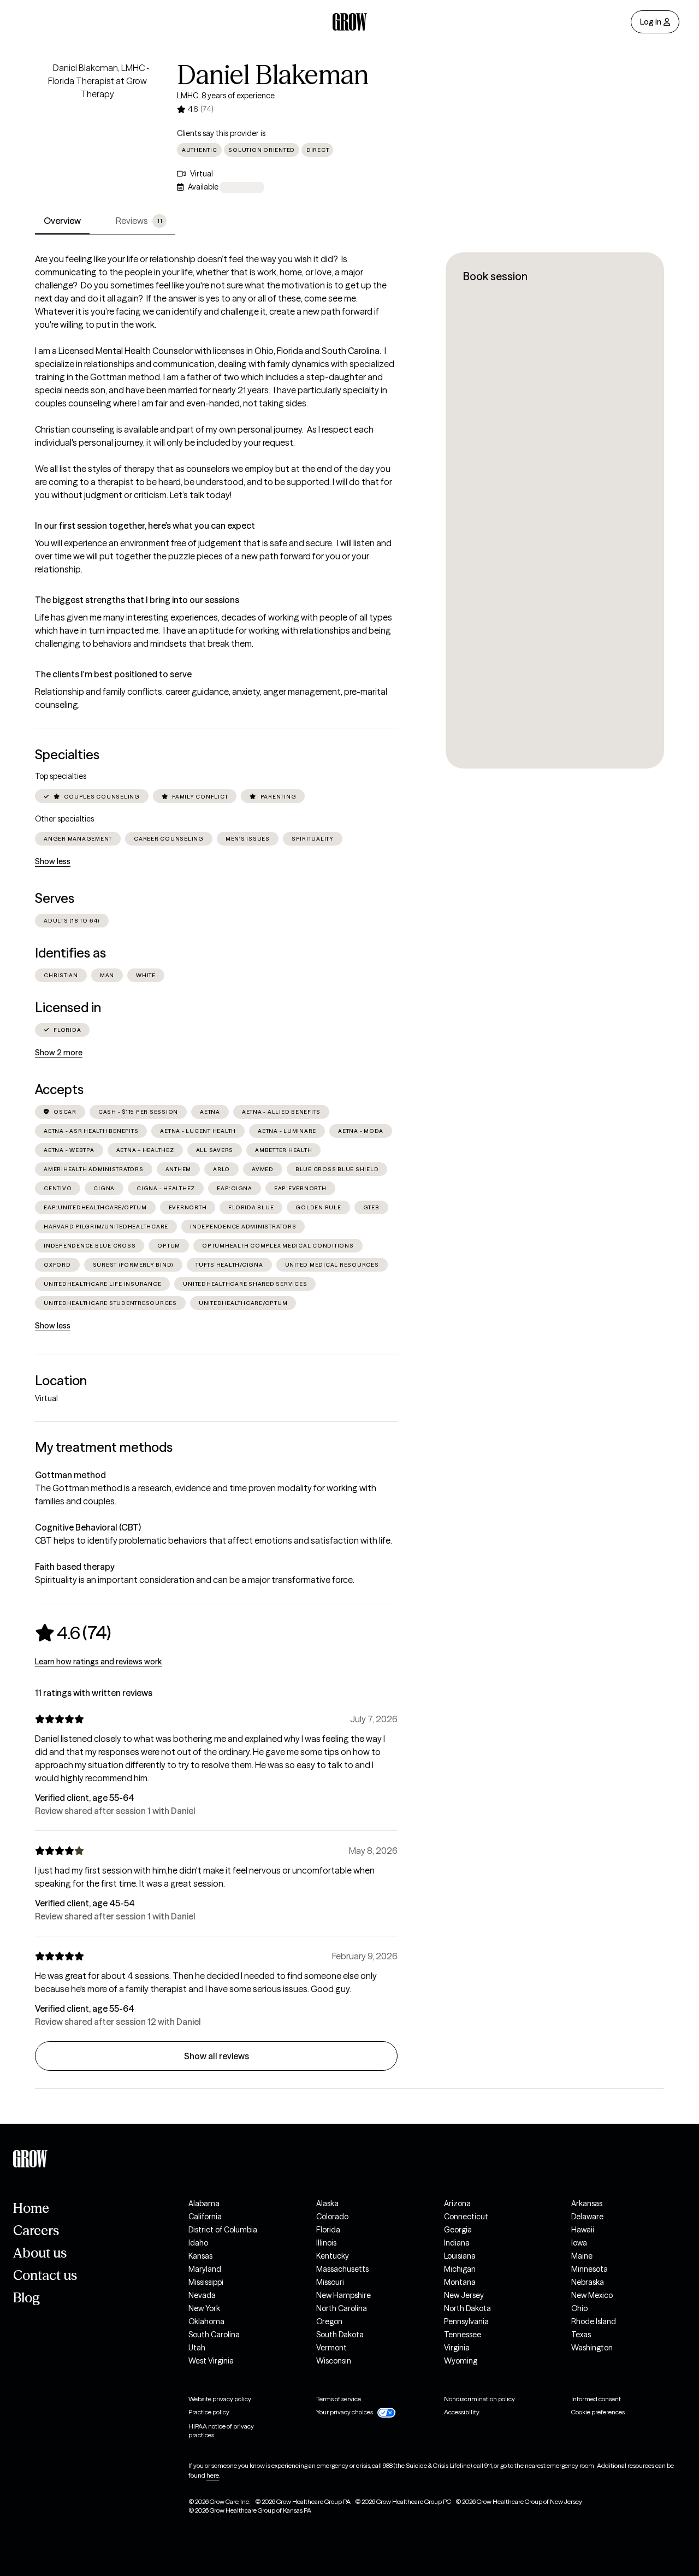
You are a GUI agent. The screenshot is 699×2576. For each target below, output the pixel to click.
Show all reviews (217, 2056)
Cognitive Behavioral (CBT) (88, 1527)
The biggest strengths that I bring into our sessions (137, 600)
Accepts (59, 1089)
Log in (651, 22)
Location (61, 1381)
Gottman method (70, 1475)
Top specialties (61, 776)
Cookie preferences (598, 2412)
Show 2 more (59, 1053)
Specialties (67, 755)
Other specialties (64, 819)
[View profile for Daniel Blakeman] (97, 123)
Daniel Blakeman (273, 75)
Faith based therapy (75, 1567)
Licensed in (68, 1008)
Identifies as (70, 953)
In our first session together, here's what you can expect (145, 525)
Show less (53, 861)
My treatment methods (104, 1447)
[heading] (73, 1633)
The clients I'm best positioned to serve (113, 674)
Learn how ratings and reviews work (98, 1662)
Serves (55, 898)
